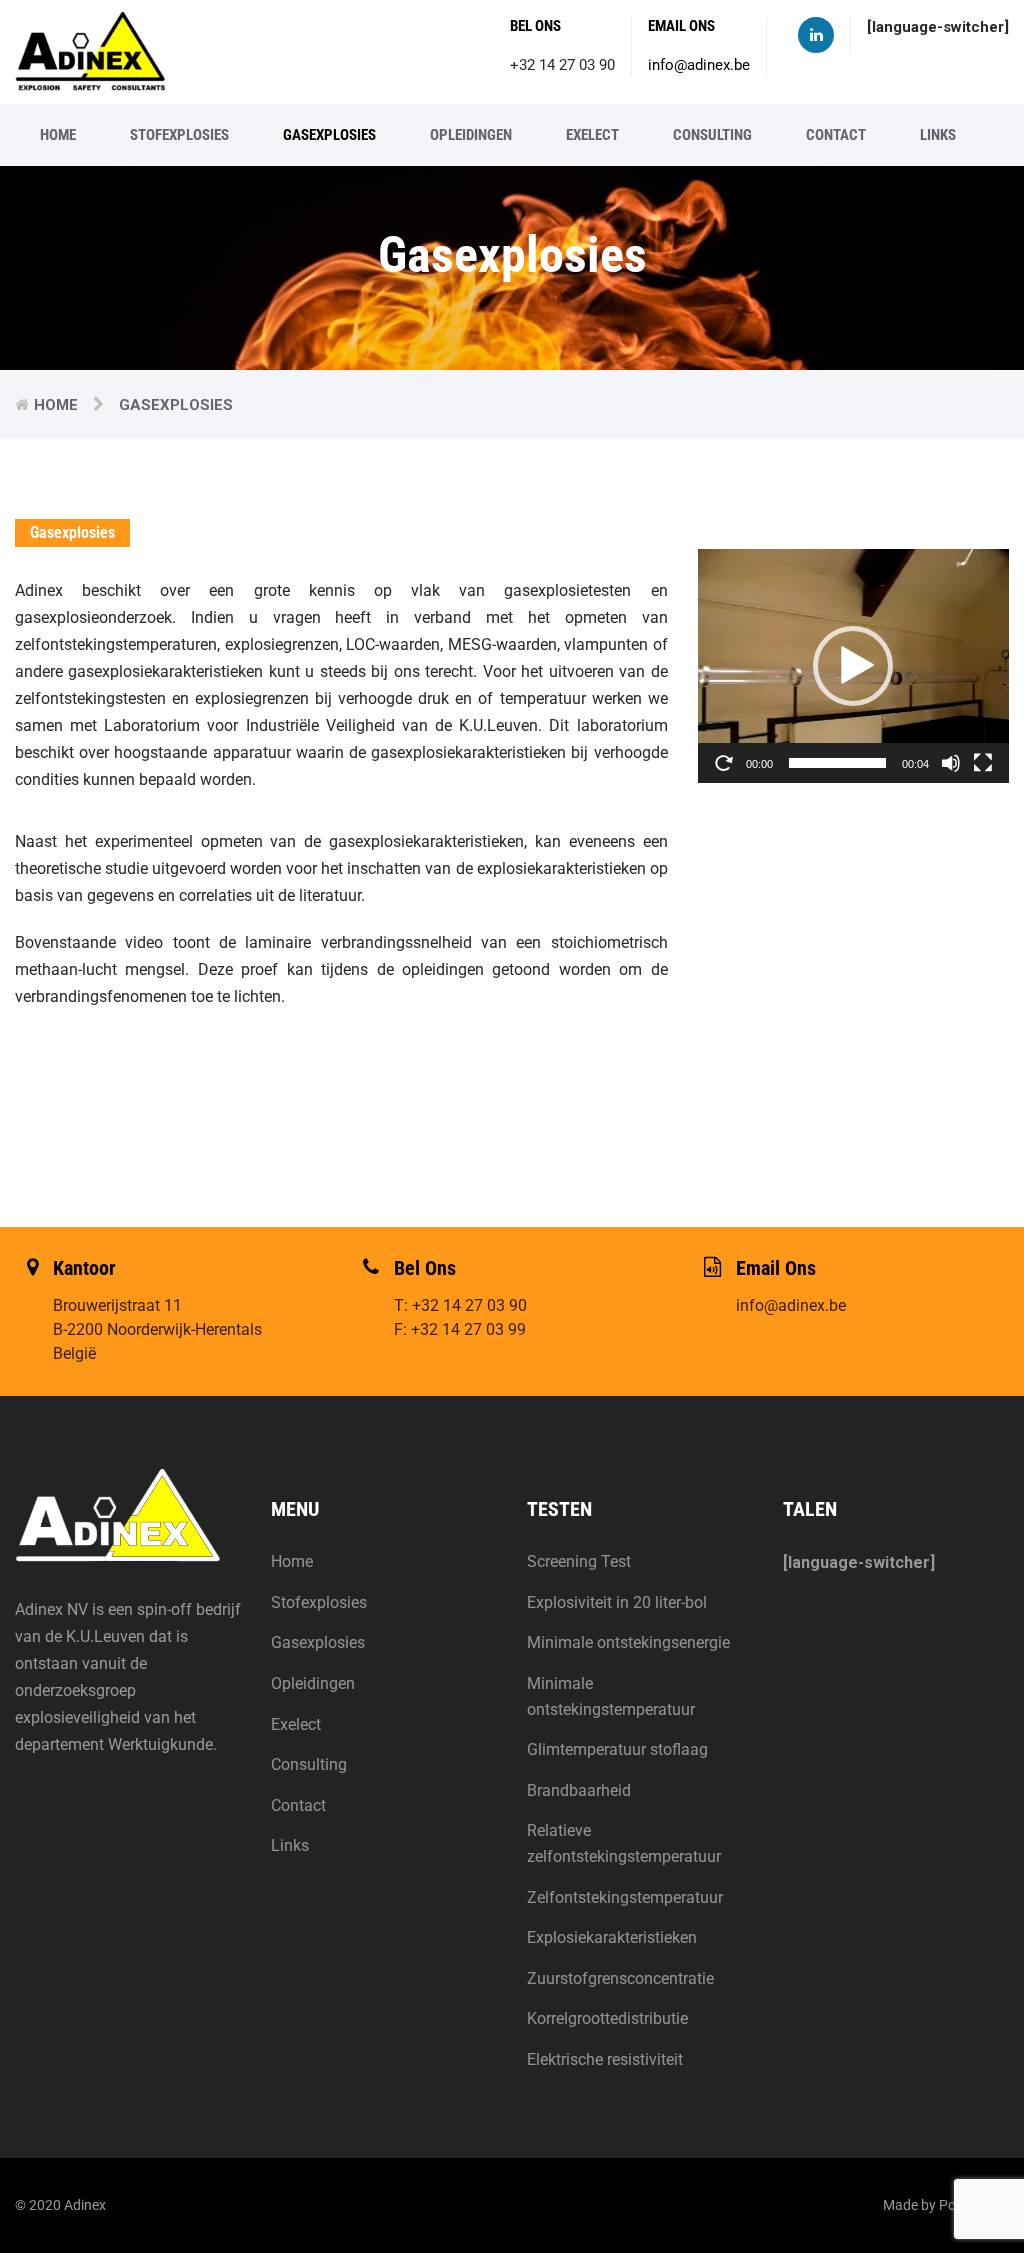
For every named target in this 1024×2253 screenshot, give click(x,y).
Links (938, 135)
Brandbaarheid (579, 1790)
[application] (853, 665)
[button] (853, 666)
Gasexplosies (329, 135)
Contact (836, 135)
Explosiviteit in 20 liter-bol (617, 1602)
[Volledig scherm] (983, 763)
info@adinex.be (699, 65)
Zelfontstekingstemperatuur (625, 1897)
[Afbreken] (951, 763)
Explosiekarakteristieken (612, 1937)
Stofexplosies (179, 135)
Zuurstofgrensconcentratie (620, 1978)
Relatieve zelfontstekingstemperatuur (624, 1843)
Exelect (592, 135)
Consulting (712, 135)
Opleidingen (471, 135)
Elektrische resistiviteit (605, 2059)
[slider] (837, 763)
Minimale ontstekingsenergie (628, 1642)
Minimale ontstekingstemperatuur (611, 1696)
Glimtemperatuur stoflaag (617, 1749)
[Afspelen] (724, 763)
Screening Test (579, 1561)
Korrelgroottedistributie (607, 2018)
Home (58, 135)
